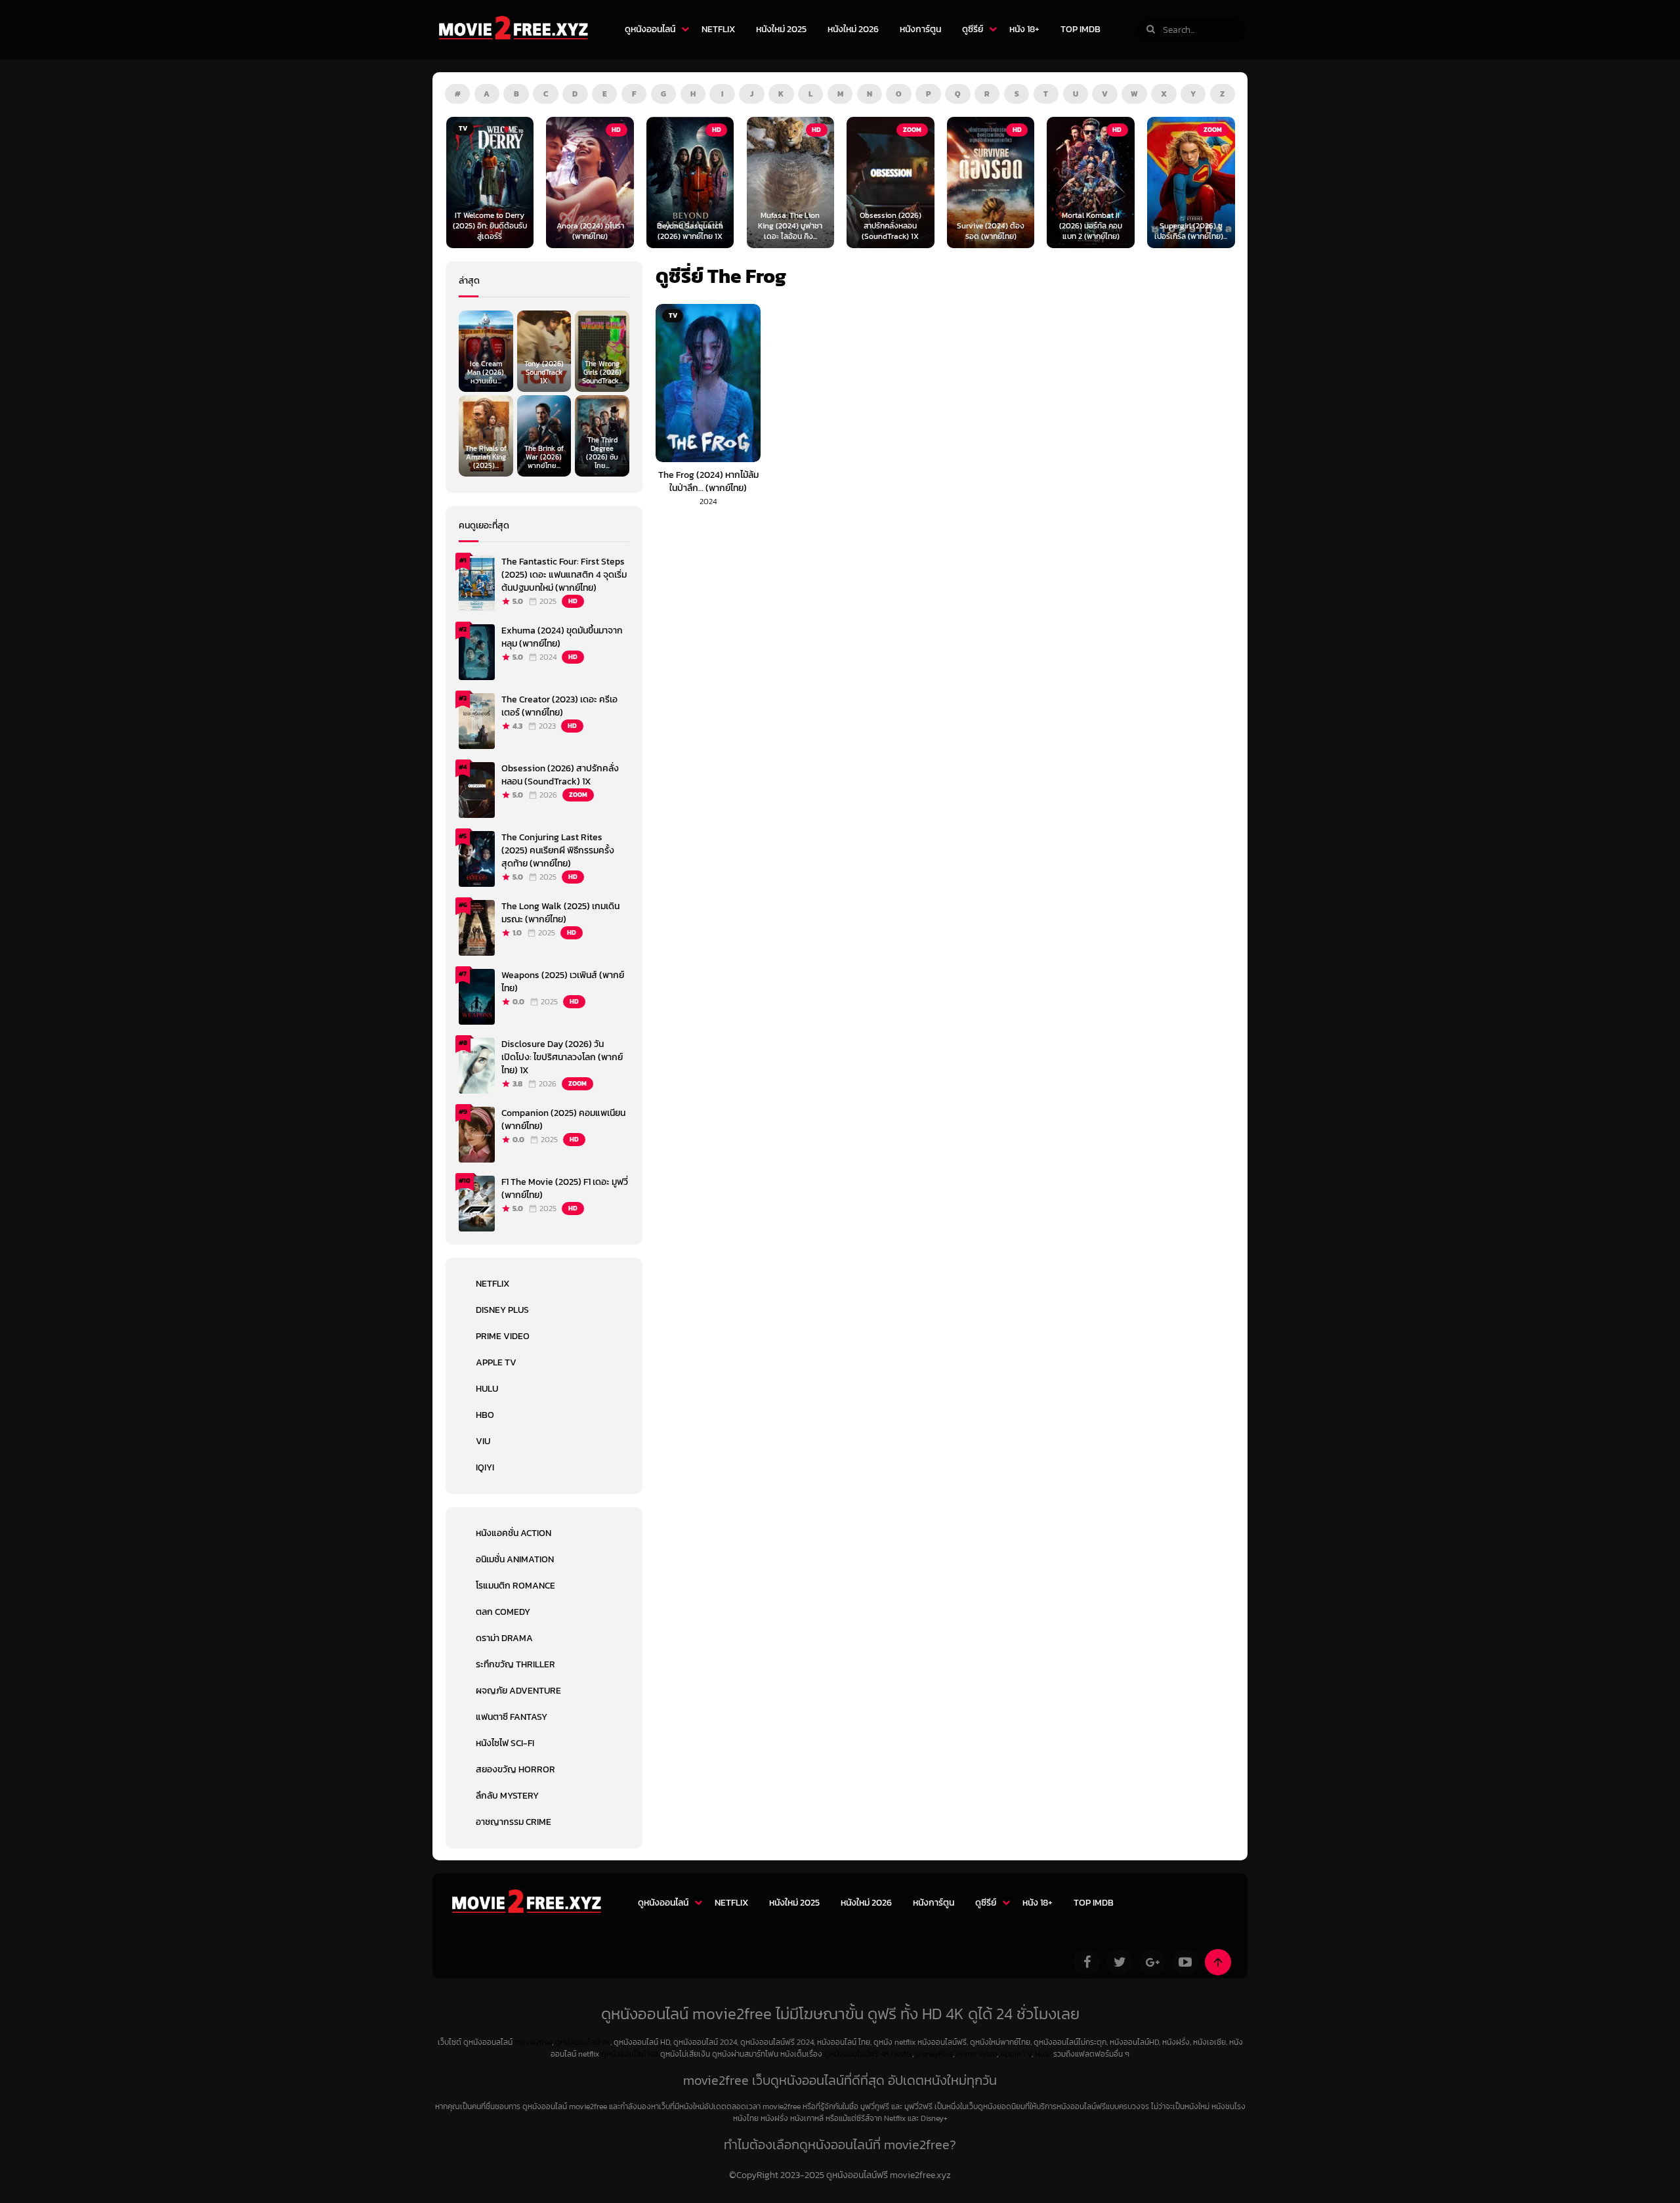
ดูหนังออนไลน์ (650, 29)
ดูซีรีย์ (973, 29)
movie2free (533, 2042)
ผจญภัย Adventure (518, 1691)
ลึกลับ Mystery (507, 1796)
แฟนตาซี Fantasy (512, 1717)
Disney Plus (502, 1310)
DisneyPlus (934, 2054)
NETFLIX (718, 29)
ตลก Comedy (503, 1612)
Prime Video (503, 1336)
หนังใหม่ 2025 (781, 29)
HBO (485, 1415)
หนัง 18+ (1024, 29)
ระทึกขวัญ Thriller (515, 1664)
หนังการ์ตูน (920, 29)
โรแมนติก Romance (515, 1586)
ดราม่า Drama (504, 1638)
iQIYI (485, 1467)
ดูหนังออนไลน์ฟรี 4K (857, 2054)
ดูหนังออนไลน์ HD (630, 2054)
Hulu (487, 1389)
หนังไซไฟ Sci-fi (505, 1743)
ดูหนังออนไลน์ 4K (583, 2042)
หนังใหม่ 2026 (853, 29)
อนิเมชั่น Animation (515, 1559)
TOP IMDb (1081, 29)
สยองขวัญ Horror (515, 1769)
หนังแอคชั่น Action (514, 1533)
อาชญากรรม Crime (514, 1822)
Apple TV (496, 1362)
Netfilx (902, 2054)
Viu (483, 1441)
